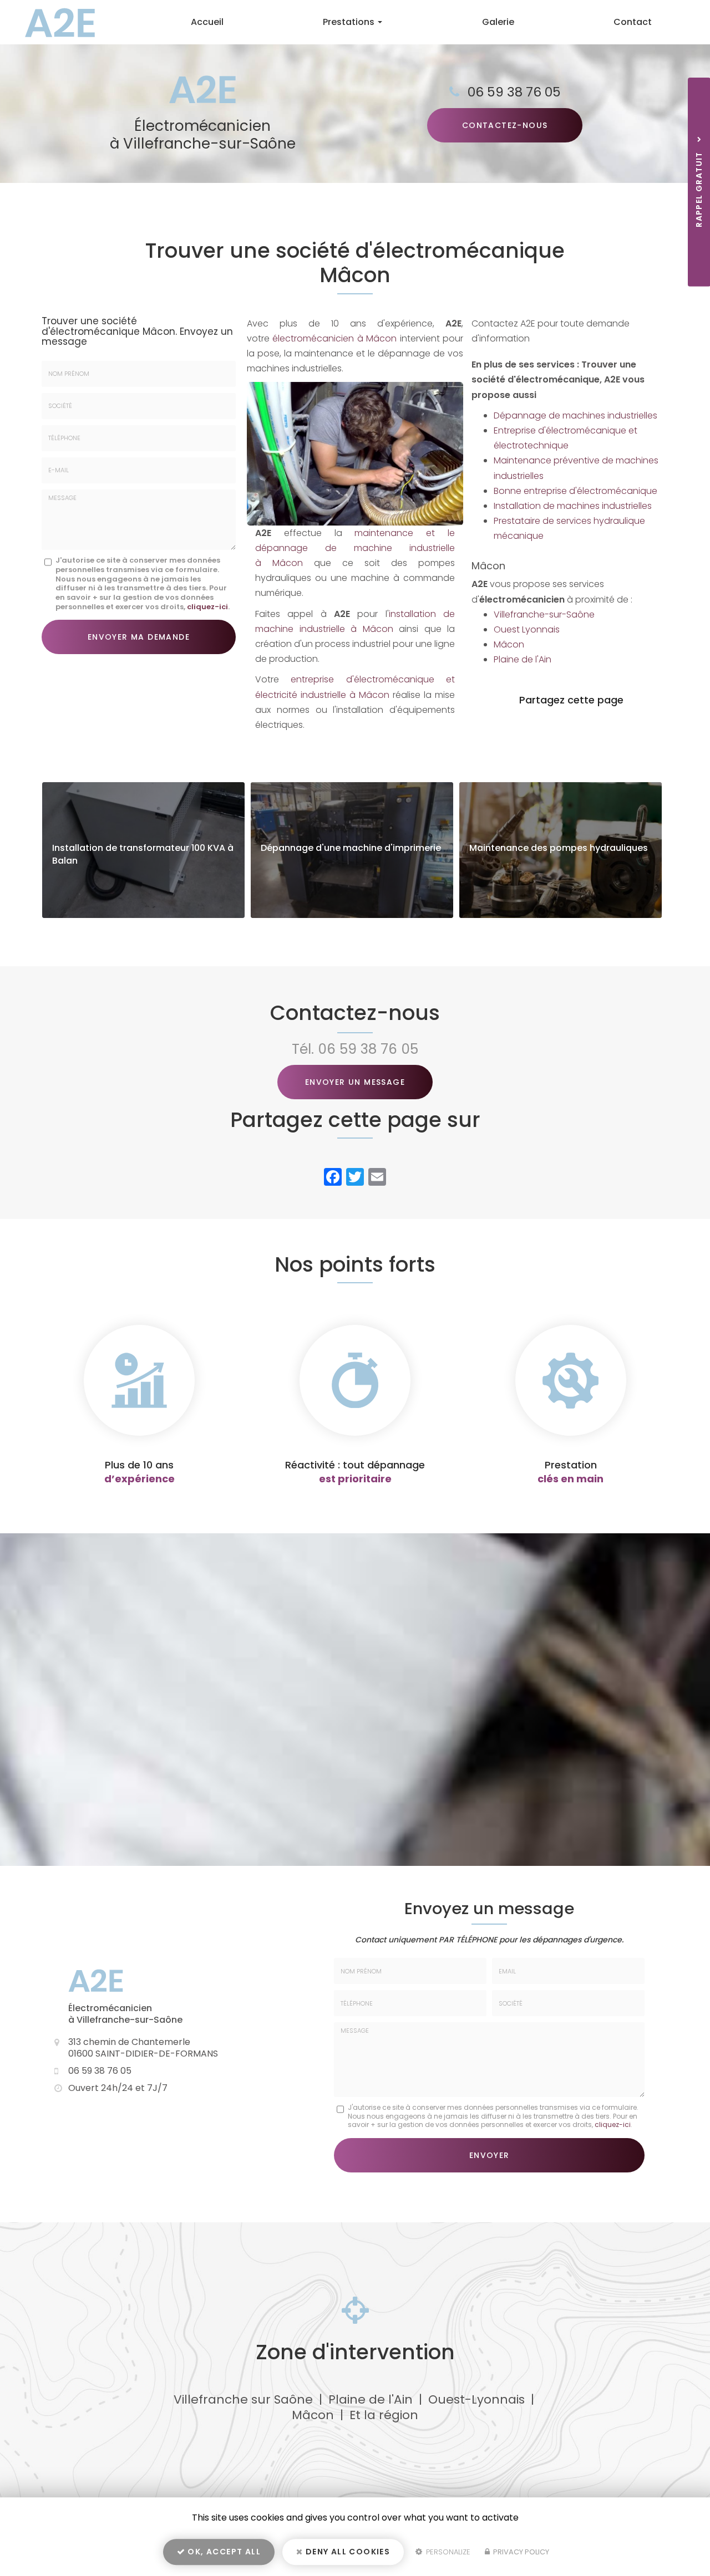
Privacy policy (520, 2552)
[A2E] (52, 22)
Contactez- (505, 125)
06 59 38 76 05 (514, 92)
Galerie (498, 22)
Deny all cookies (347, 2552)
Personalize (447, 2552)
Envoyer (490, 2155)
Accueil (207, 22)
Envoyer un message (355, 1082)
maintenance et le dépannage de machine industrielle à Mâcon (355, 548)
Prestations (350, 22)
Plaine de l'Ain (523, 659)
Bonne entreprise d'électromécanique (575, 491)
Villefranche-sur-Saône (544, 614)
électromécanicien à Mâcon (334, 338)
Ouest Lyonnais (527, 629)
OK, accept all (223, 2552)
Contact (633, 22)
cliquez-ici (207, 607)
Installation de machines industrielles (573, 506)
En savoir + (143, 850)
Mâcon (509, 644)
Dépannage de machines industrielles (575, 415)
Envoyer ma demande (139, 637)
